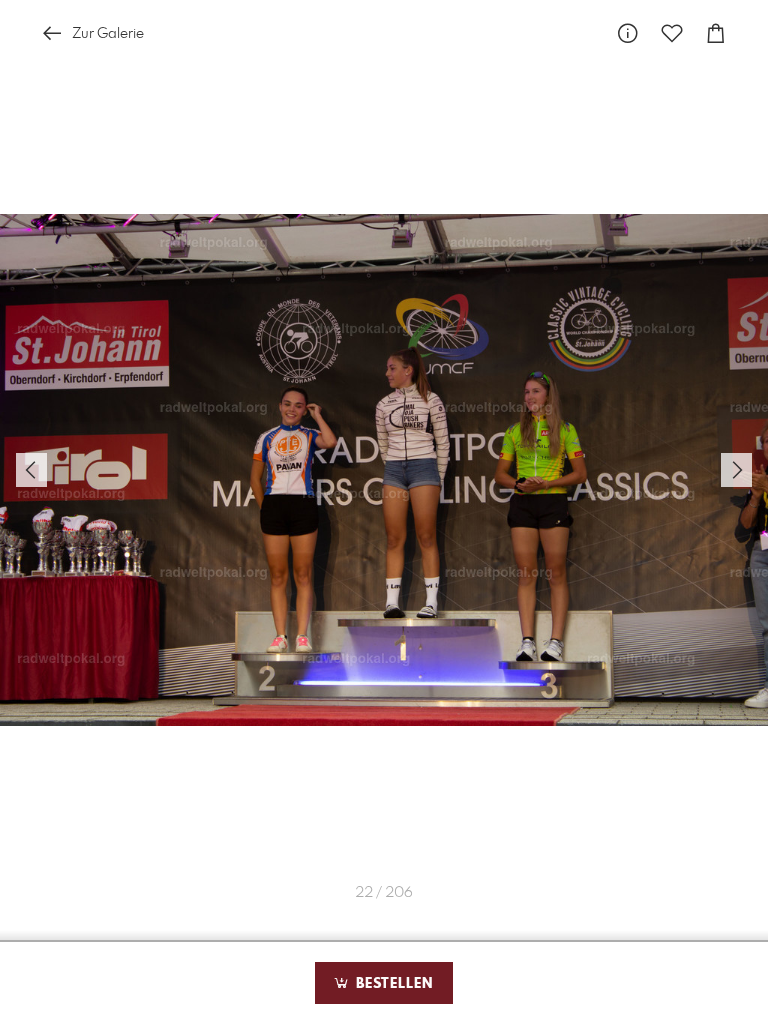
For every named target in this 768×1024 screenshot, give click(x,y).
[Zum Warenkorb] (716, 33)
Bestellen (392, 984)
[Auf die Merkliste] (672, 33)
